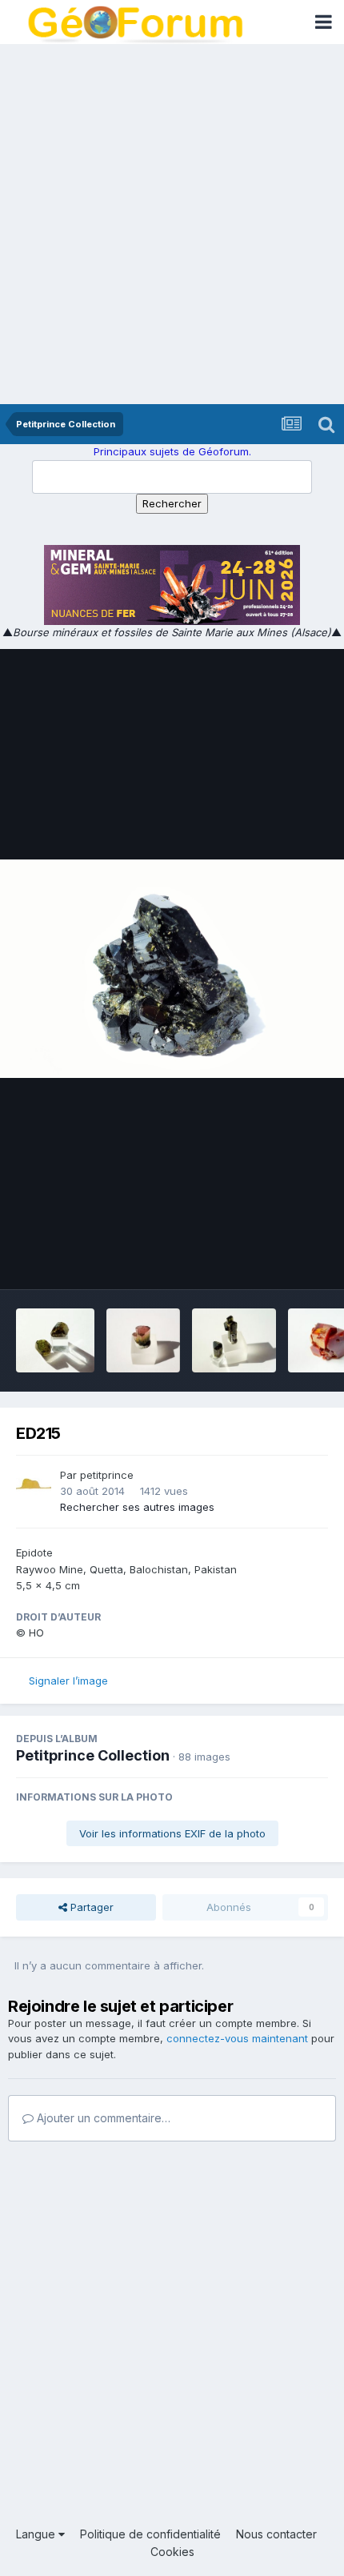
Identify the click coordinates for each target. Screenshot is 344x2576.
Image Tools (278, 1260)
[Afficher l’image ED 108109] (234, 1340)
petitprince (107, 1475)
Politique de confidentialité (150, 2534)
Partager (90, 1907)
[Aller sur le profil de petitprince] (34, 1485)
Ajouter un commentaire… (102, 2118)
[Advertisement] (172, 224)
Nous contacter (276, 2534)
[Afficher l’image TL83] (143, 1340)
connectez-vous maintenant (237, 2038)
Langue (37, 2534)
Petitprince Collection (93, 1755)
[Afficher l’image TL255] (55, 1340)
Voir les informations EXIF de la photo (172, 1833)
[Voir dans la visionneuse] (172, 969)
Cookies (172, 2552)
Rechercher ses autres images (137, 1507)
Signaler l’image (68, 1681)
